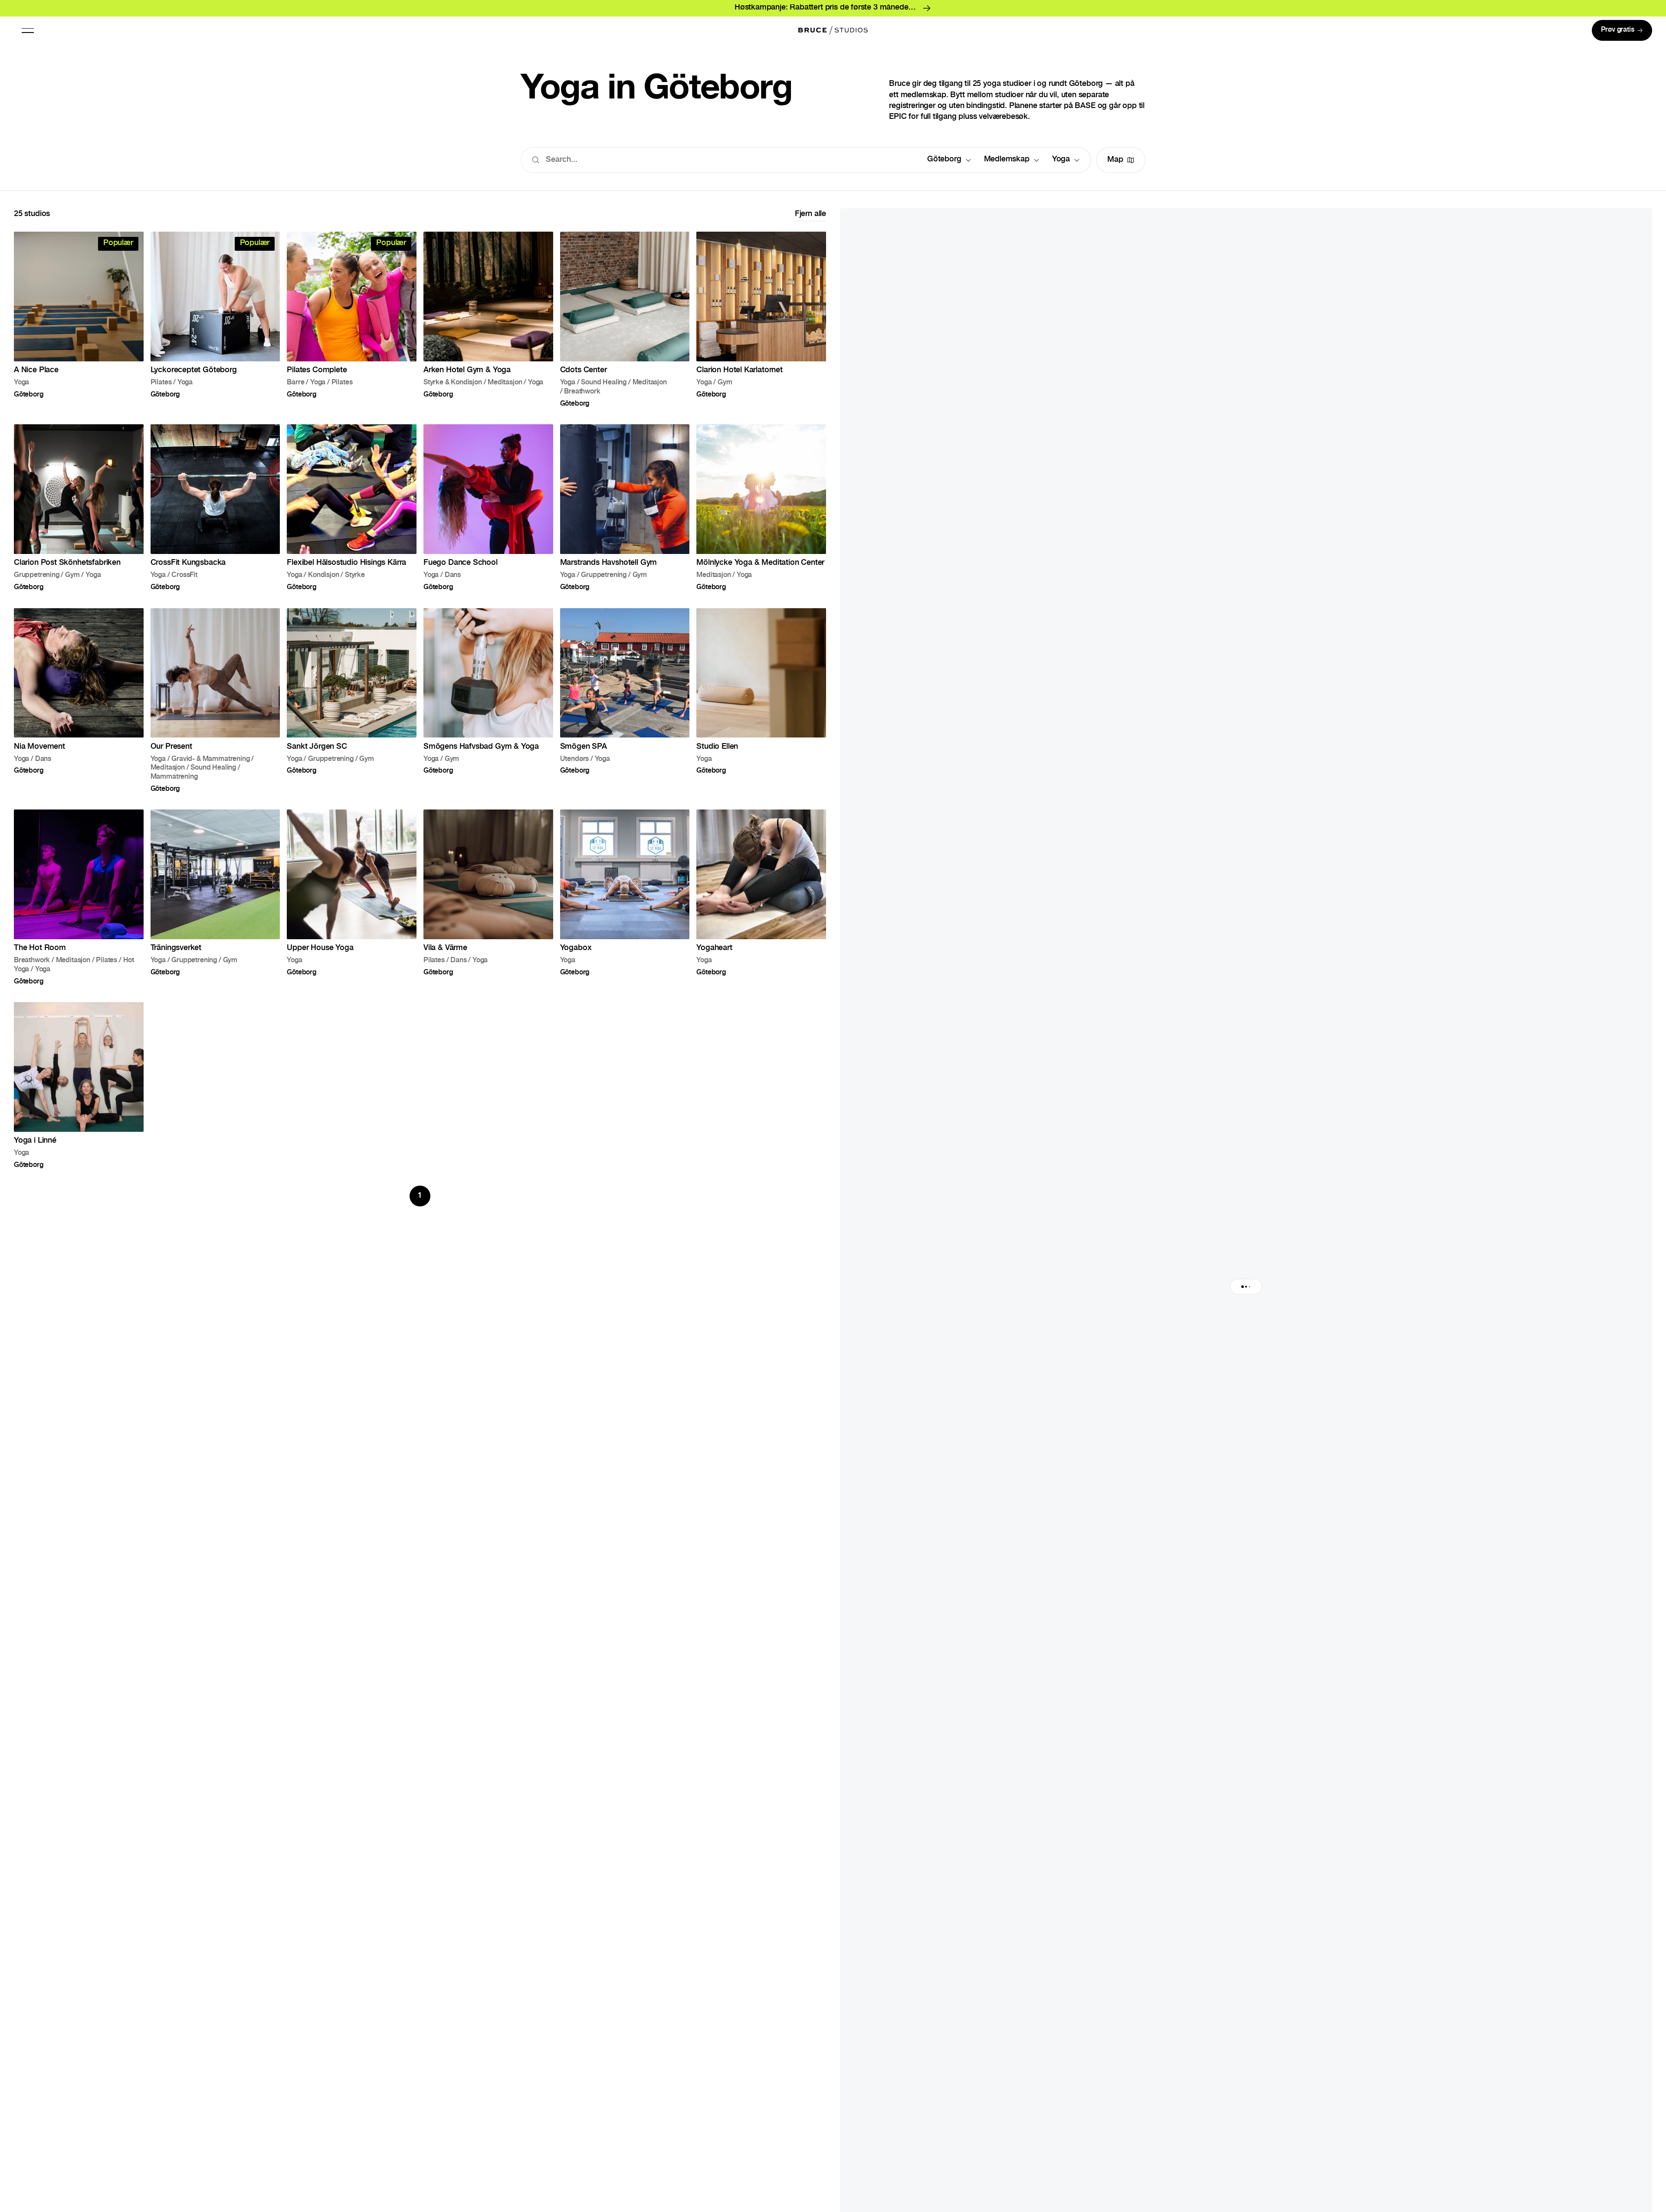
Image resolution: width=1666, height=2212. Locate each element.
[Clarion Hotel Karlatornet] (761, 326)
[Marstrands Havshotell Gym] (625, 514)
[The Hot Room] (79, 904)
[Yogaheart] (761, 904)
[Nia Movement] (79, 707)
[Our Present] (215, 707)
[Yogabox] (625, 904)
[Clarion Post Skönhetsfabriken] (79, 514)
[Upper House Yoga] (352, 904)
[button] (28, 30)
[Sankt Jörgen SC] (352, 707)
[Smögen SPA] (625, 707)
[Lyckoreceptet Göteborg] (215, 326)
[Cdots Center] (625, 326)
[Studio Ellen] (761, 707)
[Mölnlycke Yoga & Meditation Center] (761, 514)
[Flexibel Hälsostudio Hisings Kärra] (352, 514)
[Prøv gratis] (1622, 30)
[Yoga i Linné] (79, 1092)
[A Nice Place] (79, 326)
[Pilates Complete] (352, 326)
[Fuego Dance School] (488, 514)
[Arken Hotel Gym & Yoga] (488, 326)
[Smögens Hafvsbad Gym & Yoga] (488, 707)
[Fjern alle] (810, 222)
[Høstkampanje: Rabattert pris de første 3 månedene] (833, 8)
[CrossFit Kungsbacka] (215, 514)
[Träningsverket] (215, 904)
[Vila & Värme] (488, 904)
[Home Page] (833, 30)
